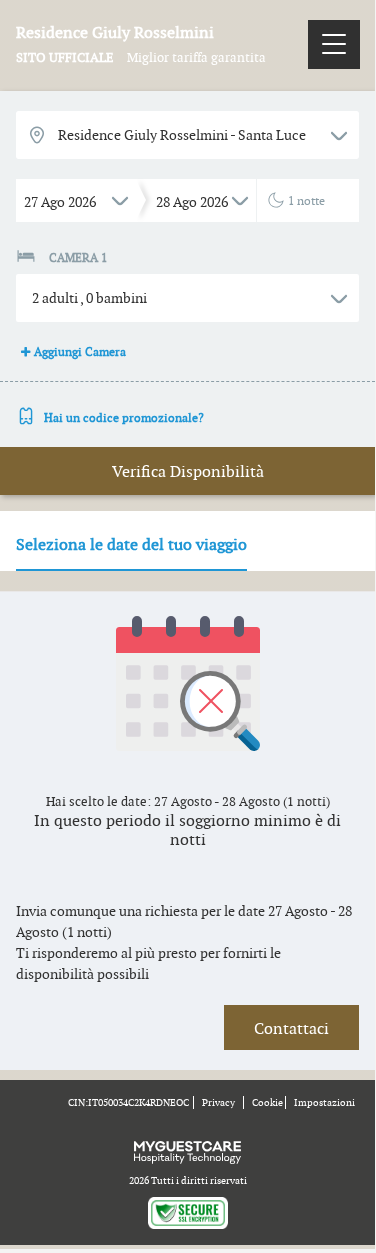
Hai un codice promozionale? (124, 417)
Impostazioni (324, 1102)
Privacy (218, 1102)
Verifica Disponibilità (188, 471)
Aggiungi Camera (80, 351)
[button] (187, 298)
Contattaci (291, 1028)
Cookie (267, 1102)
